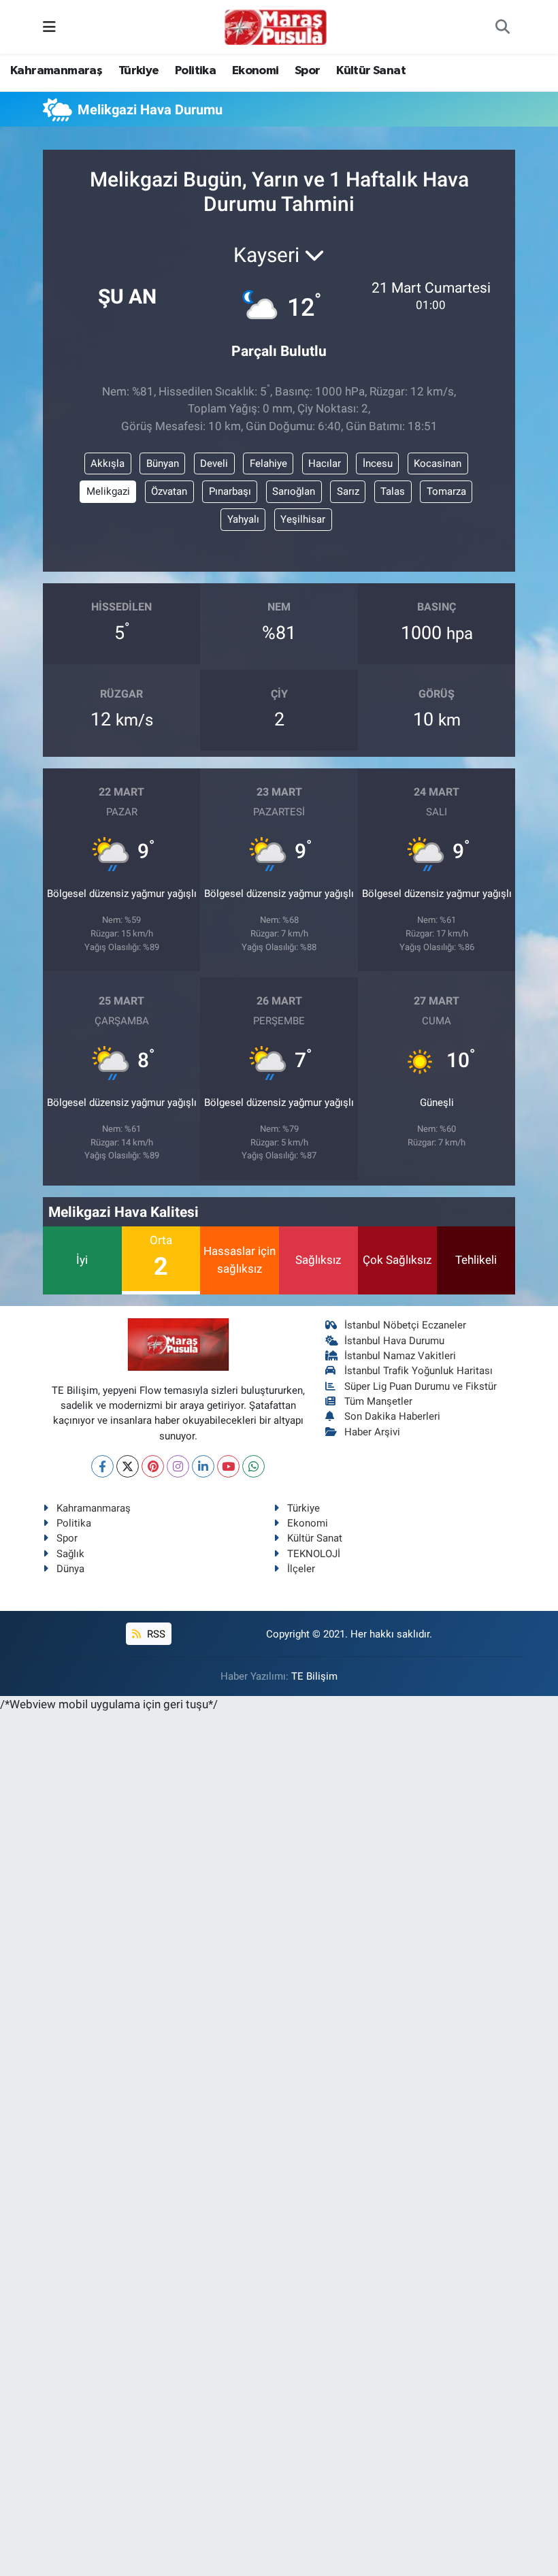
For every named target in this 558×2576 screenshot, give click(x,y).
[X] (128, 1466)
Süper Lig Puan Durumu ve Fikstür (421, 1386)
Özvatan (169, 491)
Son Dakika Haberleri (392, 1416)
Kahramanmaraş (56, 71)
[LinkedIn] (203, 1466)
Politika (195, 71)
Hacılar (325, 463)
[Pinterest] (153, 1466)
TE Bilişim (314, 1676)
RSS (155, 1634)
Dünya (70, 1569)
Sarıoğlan (294, 491)
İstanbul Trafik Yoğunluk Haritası (419, 1371)
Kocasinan (438, 463)
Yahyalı (243, 519)
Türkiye (139, 71)
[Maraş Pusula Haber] (276, 27)
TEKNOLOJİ (314, 1554)
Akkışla (108, 463)
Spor (308, 71)
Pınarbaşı (230, 491)
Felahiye (268, 463)
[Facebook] (102, 1466)
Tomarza (446, 491)
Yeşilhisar (303, 519)
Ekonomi (256, 71)
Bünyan (163, 463)
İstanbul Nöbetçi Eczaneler (405, 1325)
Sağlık (70, 1554)
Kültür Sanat (371, 71)
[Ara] (503, 27)
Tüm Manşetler (378, 1401)
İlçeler (301, 1569)
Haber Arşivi (372, 1432)
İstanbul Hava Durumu (394, 1341)
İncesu (378, 463)
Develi (214, 463)
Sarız (348, 491)
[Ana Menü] (49, 27)
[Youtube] (228, 1466)
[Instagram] (178, 1466)
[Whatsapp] (253, 1466)
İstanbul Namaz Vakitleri (400, 1356)
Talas (393, 491)
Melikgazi (108, 491)
